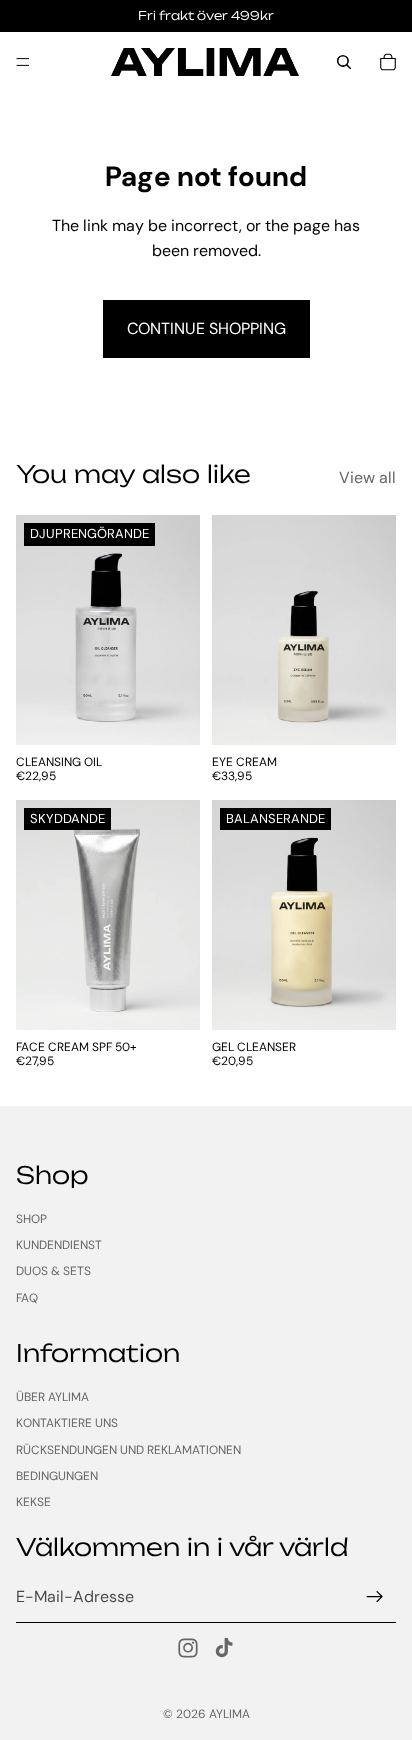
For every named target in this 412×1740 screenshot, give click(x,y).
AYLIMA (229, 1714)
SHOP (31, 1218)
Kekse (33, 1502)
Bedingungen (57, 1476)
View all (367, 477)
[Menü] (23, 62)
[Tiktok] (224, 1648)
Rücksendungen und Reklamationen (128, 1450)
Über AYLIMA (52, 1397)
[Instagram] (188, 1648)
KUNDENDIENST (59, 1245)
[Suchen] (344, 62)
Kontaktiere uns (67, 1423)
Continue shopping (206, 328)
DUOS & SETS (53, 1271)
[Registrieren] (375, 1597)
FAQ (27, 1298)
